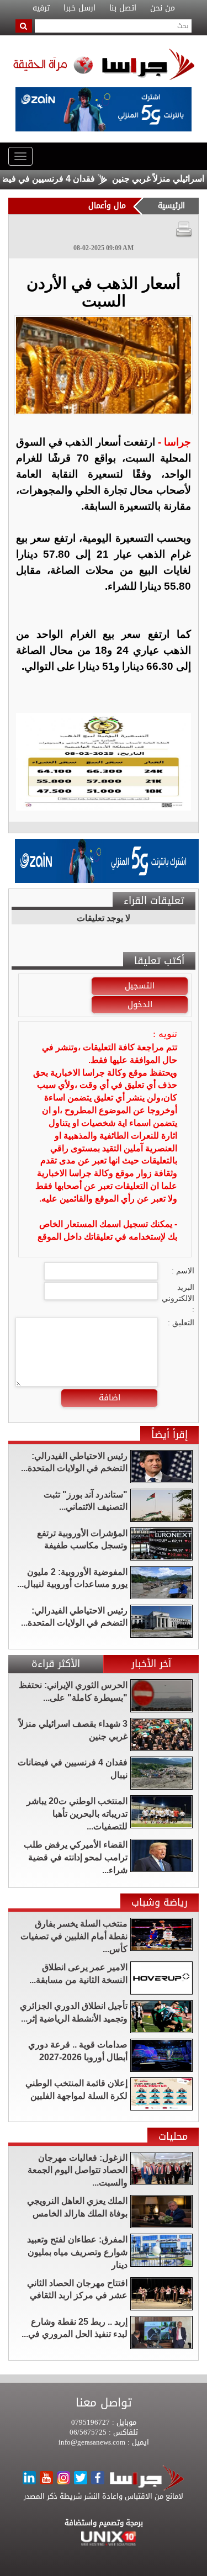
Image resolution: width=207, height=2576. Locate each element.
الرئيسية (171, 206)
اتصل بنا (123, 8)
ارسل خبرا (79, 8)
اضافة (110, 1398)
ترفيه (41, 8)
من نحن (163, 8)
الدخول (140, 1004)
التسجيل (140, 986)
